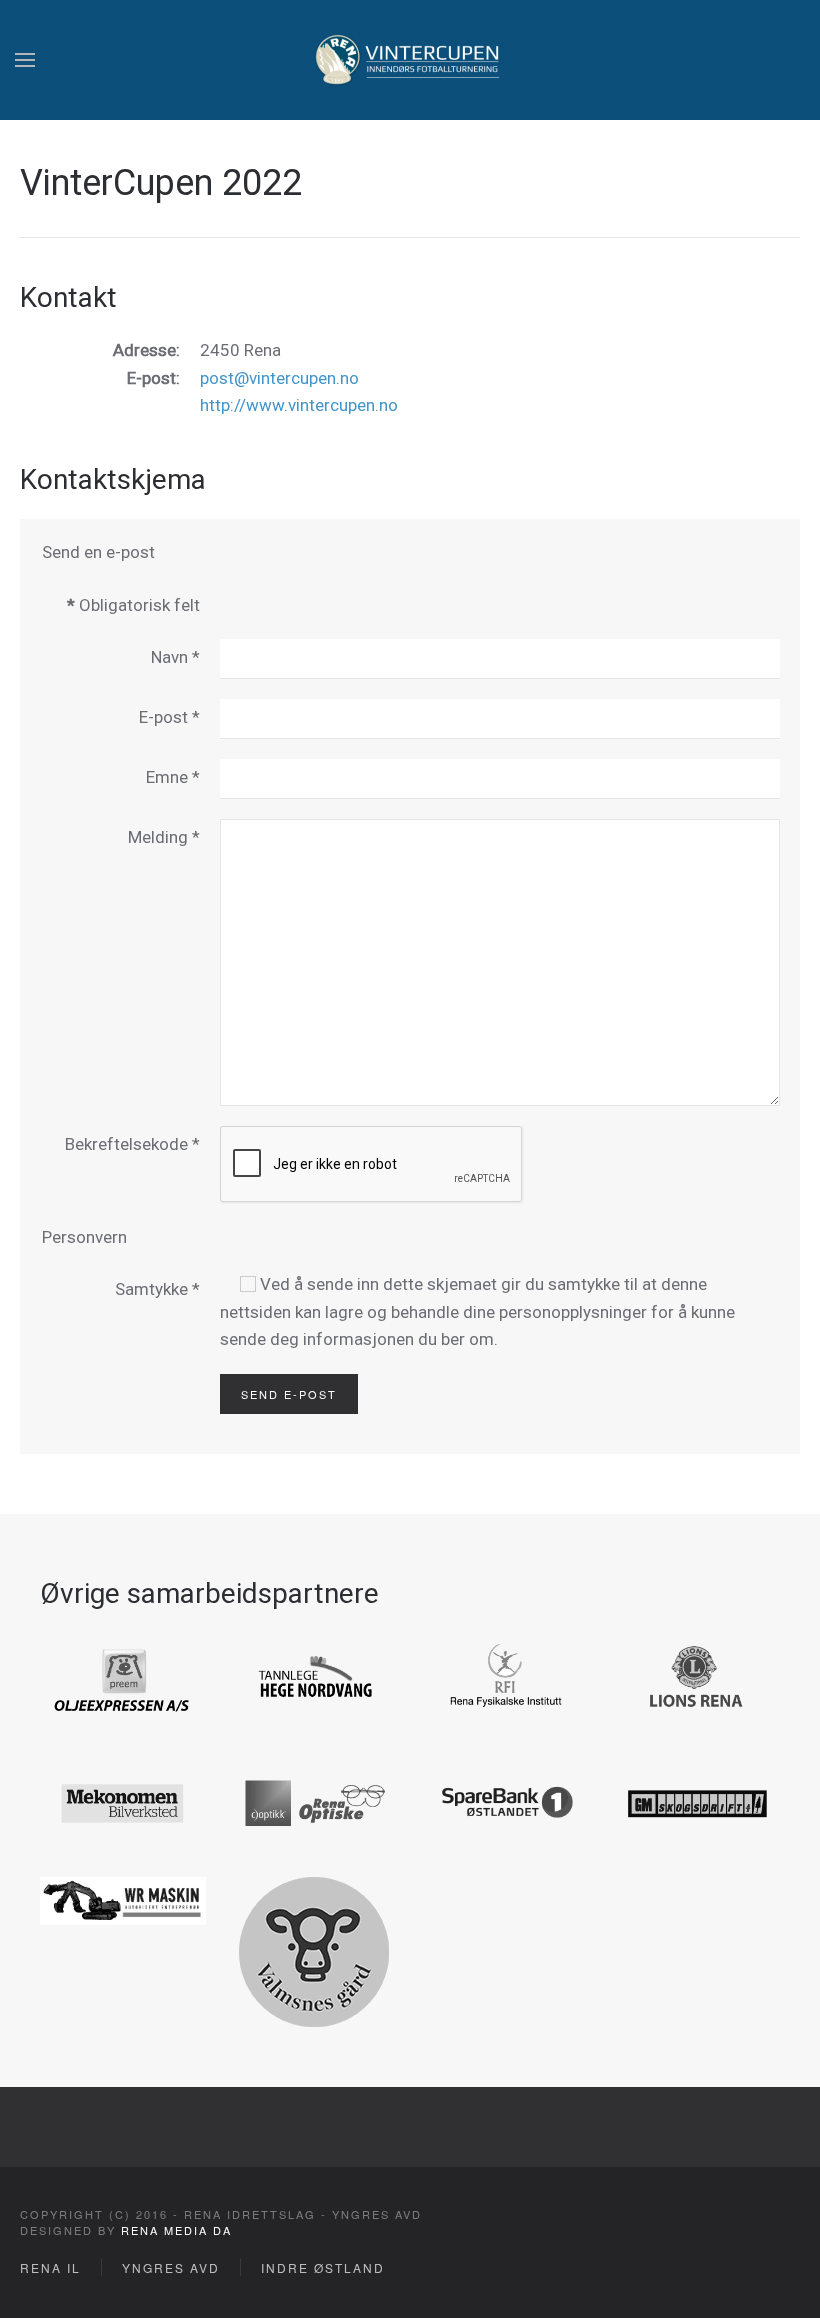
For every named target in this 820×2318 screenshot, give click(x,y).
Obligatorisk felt (133, 605)
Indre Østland (323, 2267)
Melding (164, 837)
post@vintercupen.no (279, 378)
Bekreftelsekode (132, 1144)
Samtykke (157, 1289)
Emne (173, 777)
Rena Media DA (176, 2230)
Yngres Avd (171, 2267)
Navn (175, 657)
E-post (169, 717)
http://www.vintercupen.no (299, 405)
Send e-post (289, 1394)
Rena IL (50, 2267)
